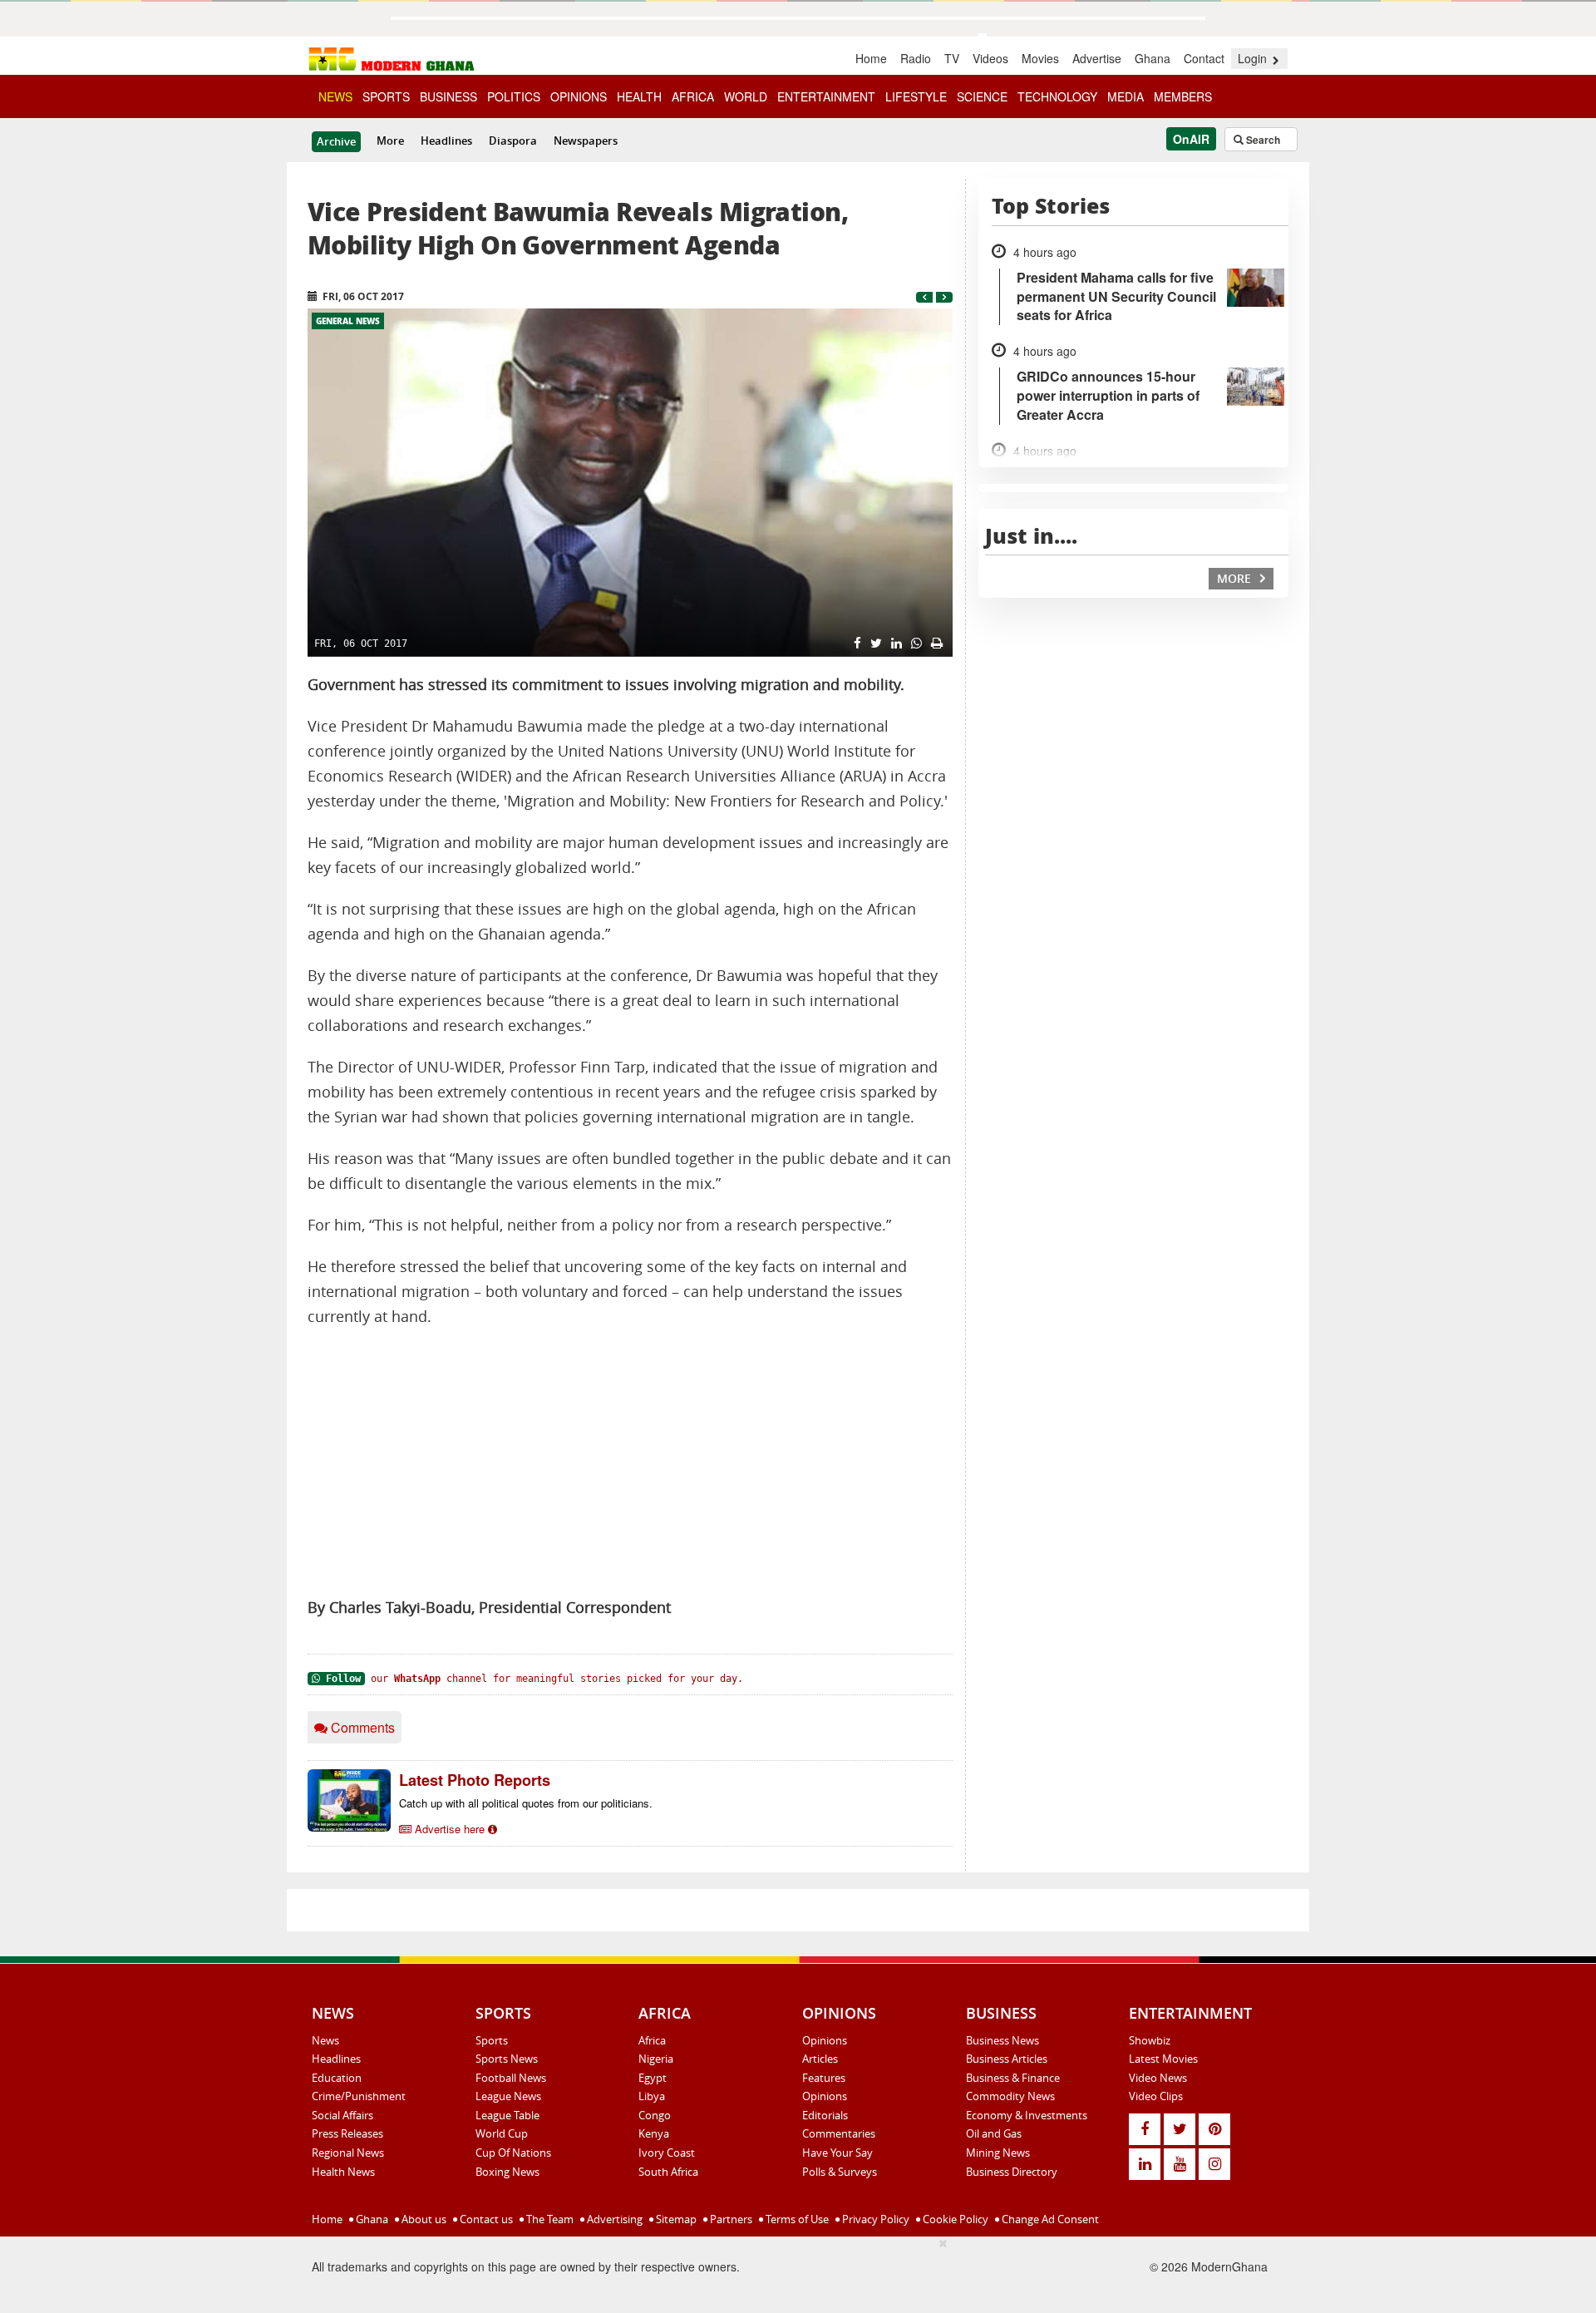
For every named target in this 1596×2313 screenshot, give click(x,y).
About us (423, 2219)
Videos (990, 58)
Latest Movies (1163, 2059)
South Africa (668, 2172)
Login (1254, 58)
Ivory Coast (667, 2153)
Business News (1002, 2040)
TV (952, 58)
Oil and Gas (994, 2133)
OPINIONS (579, 96)
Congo (655, 2115)
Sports (492, 2040)
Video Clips (1156, 2096)
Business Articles (1007, 2059)
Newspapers (586, 141)
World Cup (502, 2133)
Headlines (446, 141)
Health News (343, 2172)
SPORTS (386, 96)
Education (337, 2078)
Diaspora (513, 141)
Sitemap (675, 2219)
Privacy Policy (874, 2219)
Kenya (654, 2133)
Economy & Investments (1027, 2115)
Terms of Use (796, 2219)
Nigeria (656, 2059)
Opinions (825, 2040)
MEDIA (1126, 96)
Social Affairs (342, 2115)
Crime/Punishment (359, 2096)
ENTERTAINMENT (826, 96)
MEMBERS (1183, 96)
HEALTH (639, 96)
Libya (652, 2096)
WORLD (746, 96)
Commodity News (1010, 2096)
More (390, 141)
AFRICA (693, 96)
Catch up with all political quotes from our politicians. (526, 1803)
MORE (1236, 578)
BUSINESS (448, 96)
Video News (1158, 2078)
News (325, 2040)
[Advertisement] (630, 1462)
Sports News (507, 2059)
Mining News (998, 2153)
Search (1262, 140)
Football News (511, 2078)
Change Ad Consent (1049, 2219)
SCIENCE (982, 96)
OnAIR (1191, 139)
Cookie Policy (954, 2219)
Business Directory (1012, 2172)
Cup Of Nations (513, 2153)
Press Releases (347, 2133)
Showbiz (1150, 2040)
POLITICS (514, 96)
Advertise (1097, 58)
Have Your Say (837, 2153)
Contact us (485, 2219)
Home (871, 58)
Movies (1040, 58)
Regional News (348, 2153)
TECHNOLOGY (1057, 96)
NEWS (335, 96)
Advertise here (450, 1829)
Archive (336, 141)
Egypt (653, 2078)
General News (348, 321)
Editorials (825, 2115)
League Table (507, 2115)
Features (824, 2078)
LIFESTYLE (916, 96)
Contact (1204, 58)
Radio (916, 58)
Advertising (613, 2219)
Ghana (1153, 58)
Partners (730, 2219)
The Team (549, 2219)
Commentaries (839, 2133)
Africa (652, 2040)
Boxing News (507, 2172)
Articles (820, 2059)
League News (508, 2096)
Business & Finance (1013, 2078)
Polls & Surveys (840, 2172)
